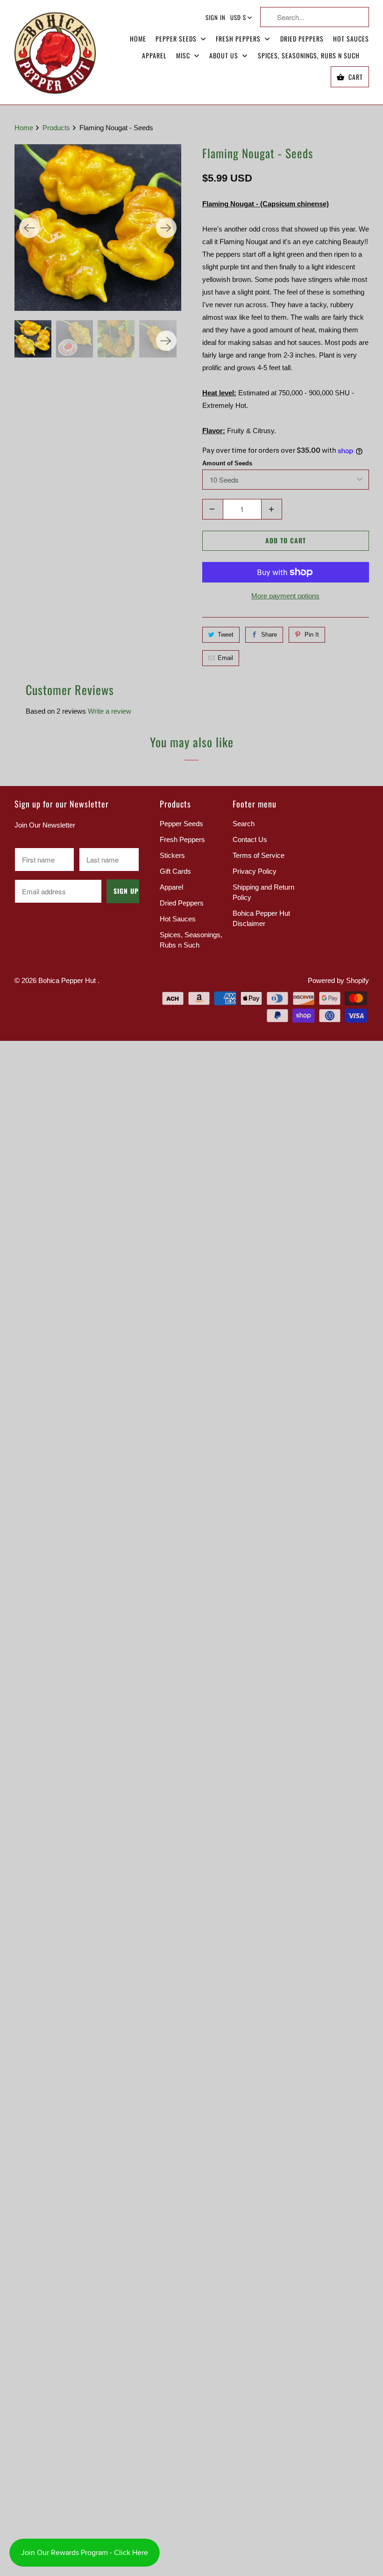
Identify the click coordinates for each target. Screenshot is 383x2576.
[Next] (166, 228)
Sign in (216, 17)
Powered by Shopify (338, 980)
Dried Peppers (302, 39)
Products (57, 128)
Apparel (154, 55)
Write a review (110, 711)
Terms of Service (259, 855)
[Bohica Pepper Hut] (55, 52)
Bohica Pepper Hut (68, 980)
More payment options (285, 596)
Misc (184, 55)
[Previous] (29, 228)
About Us (225, 55)
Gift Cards (175, 871)
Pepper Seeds (177, 39)
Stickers (172, 855)
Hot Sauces (351, 39)
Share (269, 635)
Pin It (312, 635)
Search (244, 824)
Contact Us (250, 839)
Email (225, 658)
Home (138, 39)
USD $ (238, 17)
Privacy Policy (255, 871)
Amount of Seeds (227, 463)
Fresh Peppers (239, 39)
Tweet (226, 635)
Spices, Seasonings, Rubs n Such (309, 55)
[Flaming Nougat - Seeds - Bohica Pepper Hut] (98, 228)
